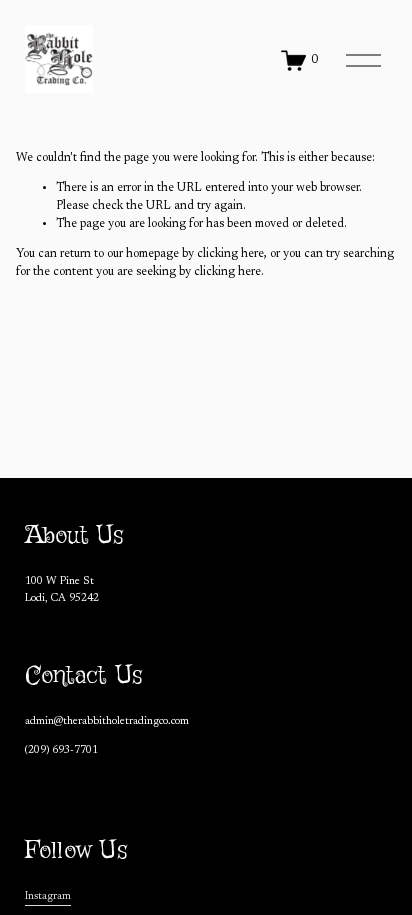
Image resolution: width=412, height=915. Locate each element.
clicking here (230, 254)
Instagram (48, 896)
